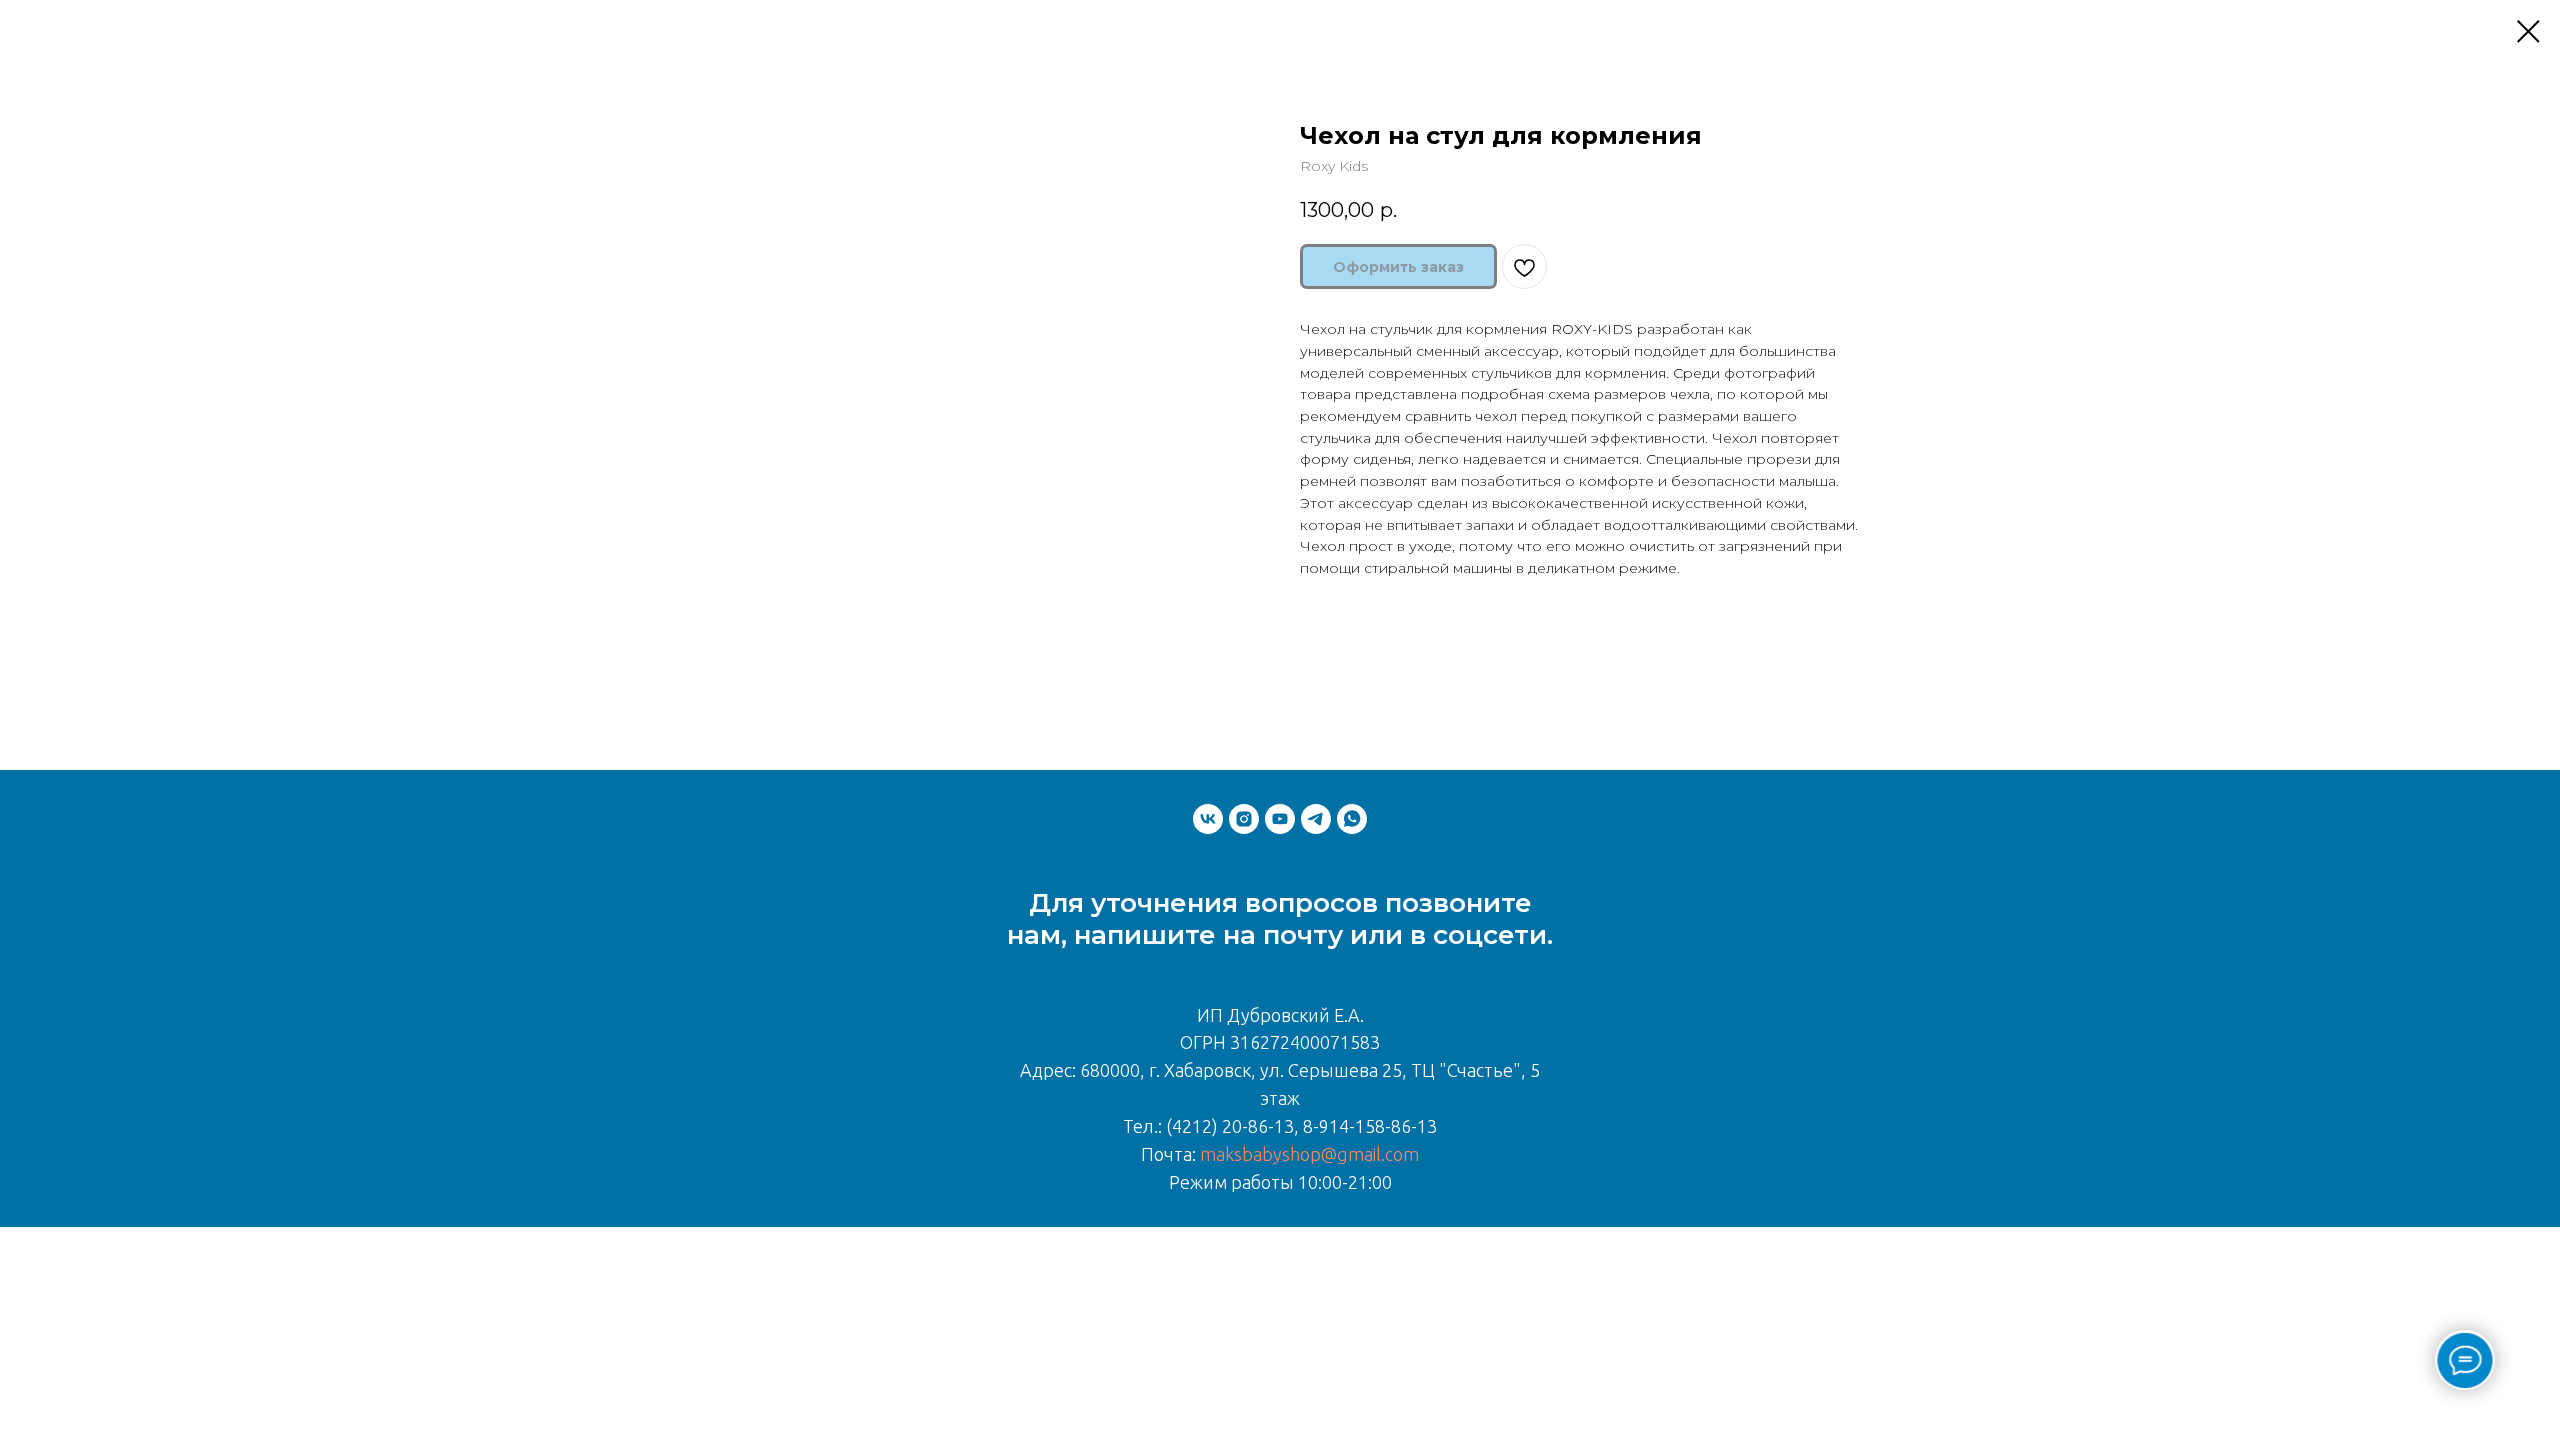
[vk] (1208, 819)
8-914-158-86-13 (1370, 1126)
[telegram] (1316, 819)
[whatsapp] (1352, 819)
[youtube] (1280, 819)
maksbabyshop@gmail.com (1309, 1154)
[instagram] (1244, 819)
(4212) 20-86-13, (1232, 1126)
